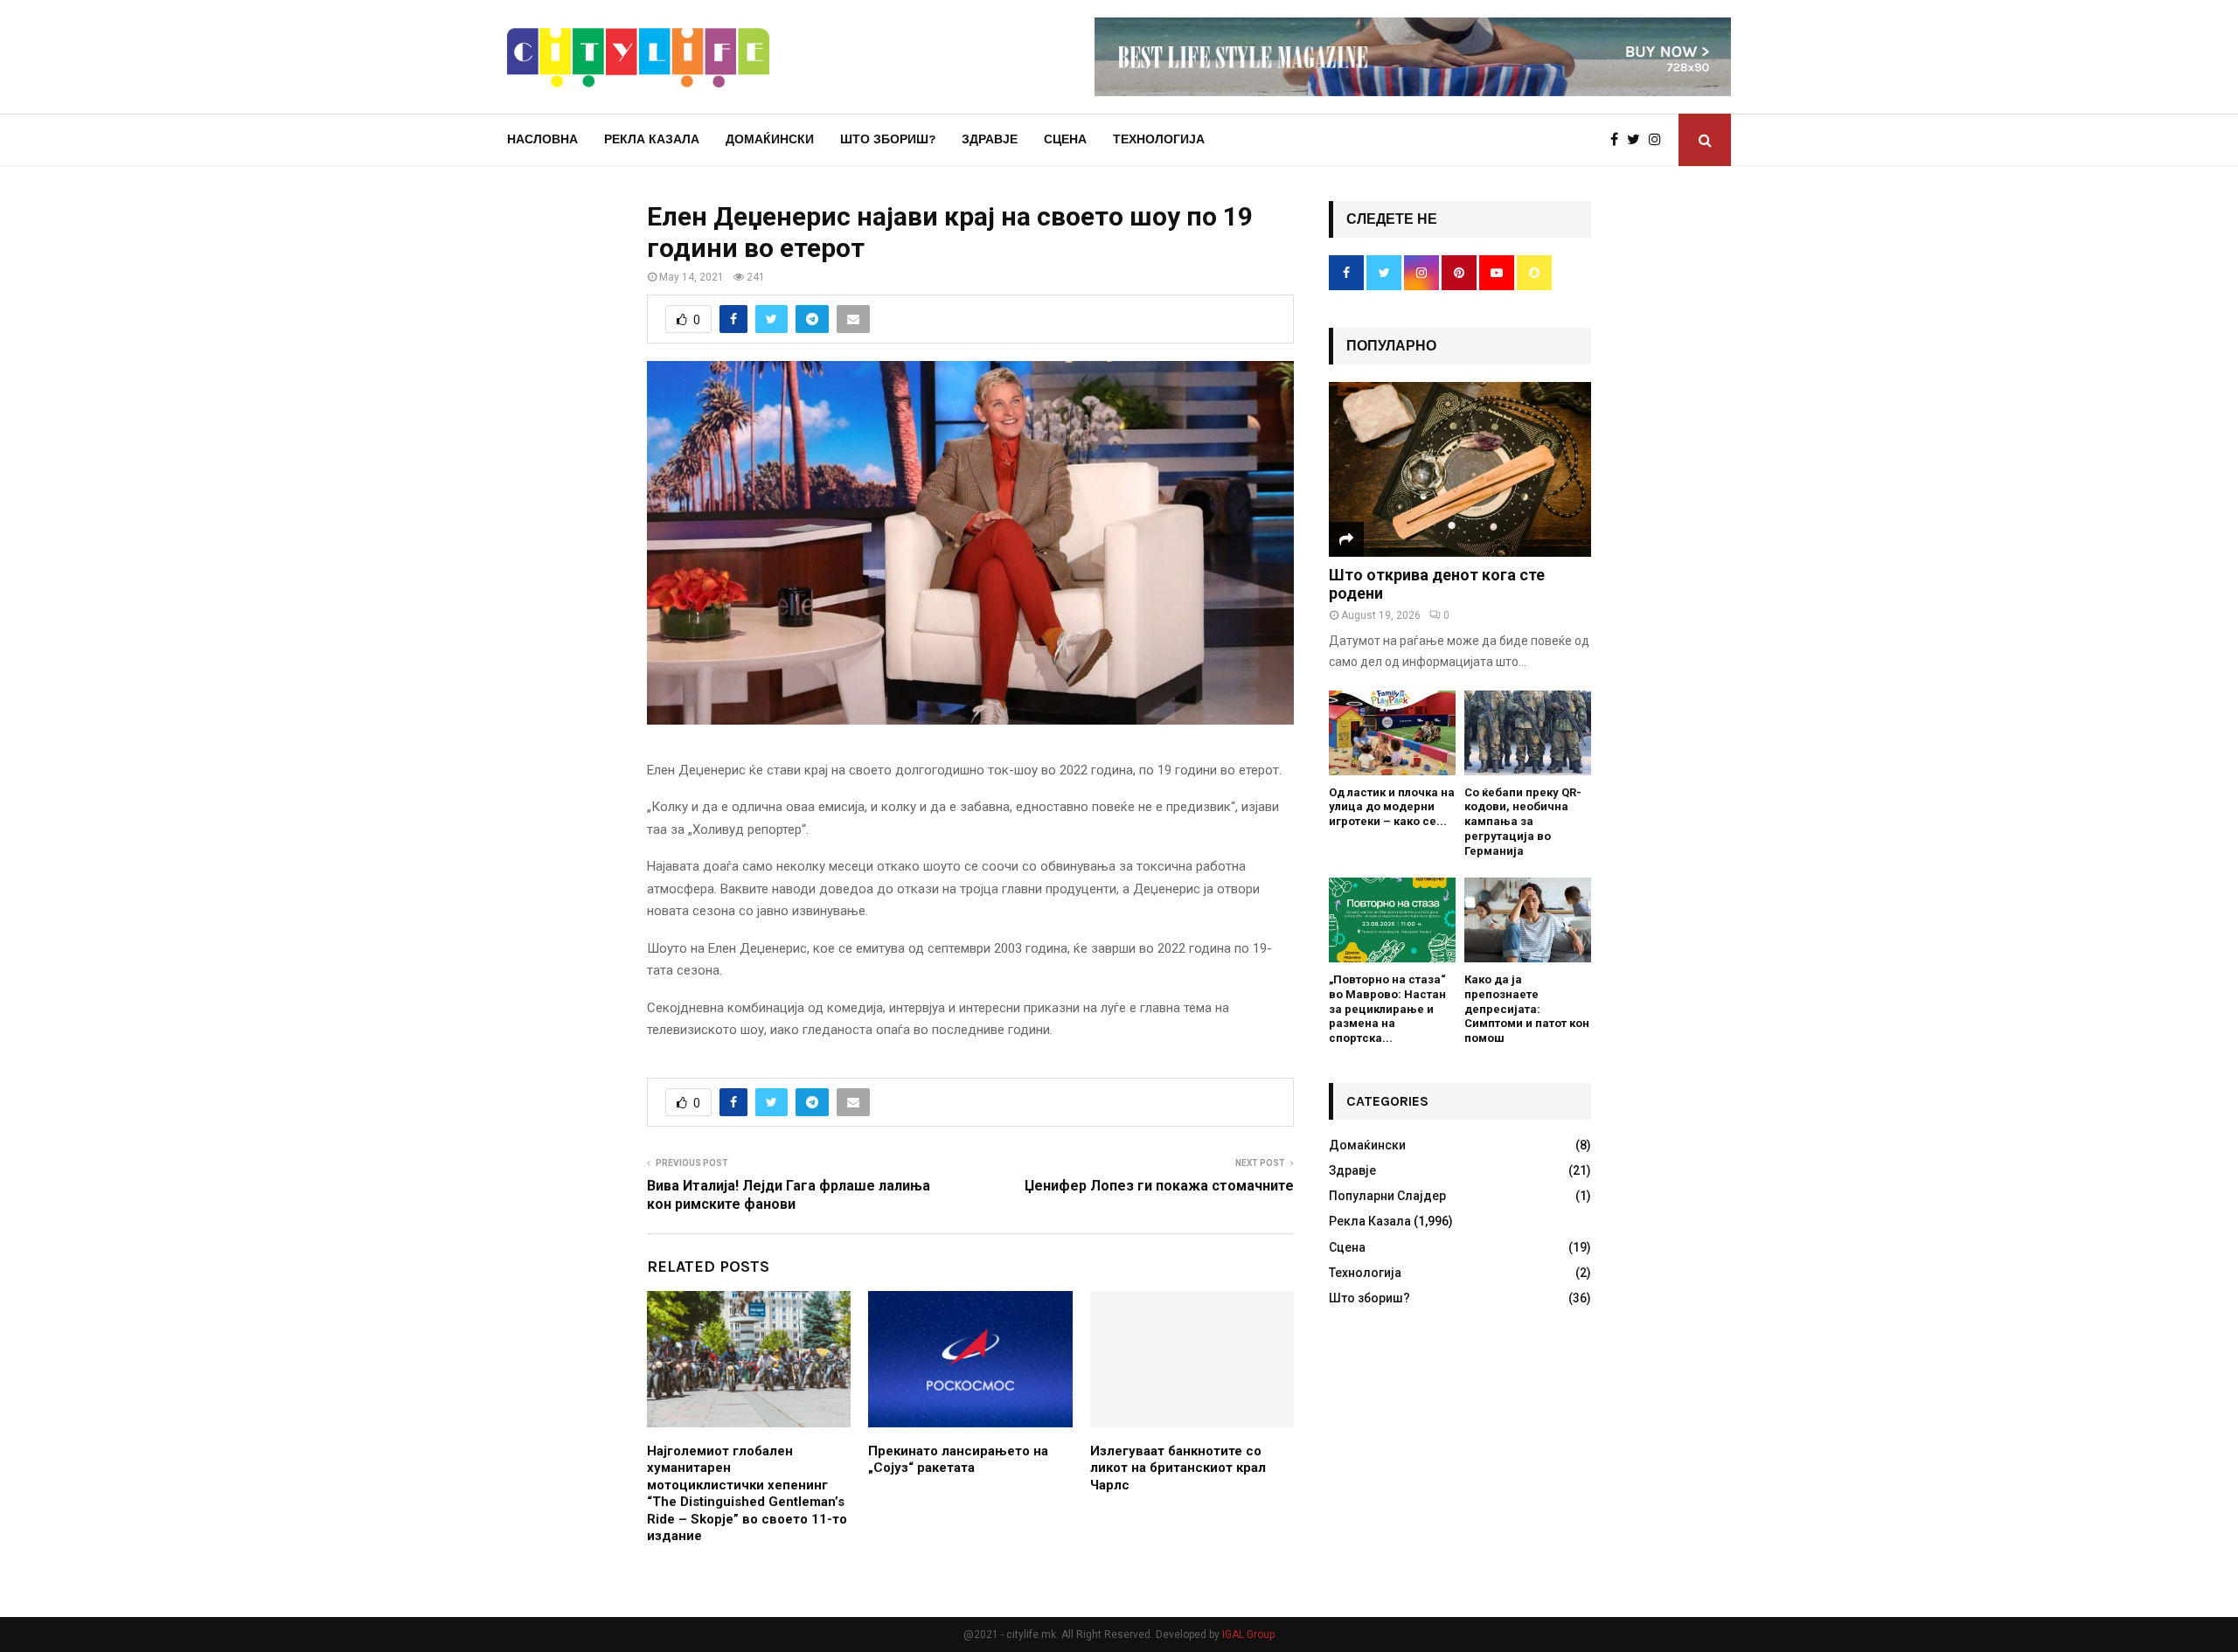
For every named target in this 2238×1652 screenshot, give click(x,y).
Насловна (542, 139)
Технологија (1159, 139)
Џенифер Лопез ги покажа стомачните (1159, 1186)
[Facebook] (1619, 140)
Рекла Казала (652, 139)
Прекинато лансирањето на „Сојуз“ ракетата (958, 1460)
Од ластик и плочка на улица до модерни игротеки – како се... (1392, 807)
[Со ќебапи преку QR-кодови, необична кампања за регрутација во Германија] (1528, 733)
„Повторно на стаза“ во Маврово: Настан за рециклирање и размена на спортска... (1387, 1009)
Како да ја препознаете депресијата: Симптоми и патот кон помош (1527, 1009)
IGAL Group (1248, 1635)
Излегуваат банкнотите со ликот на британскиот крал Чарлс (1178, 1468)
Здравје (990, 139)
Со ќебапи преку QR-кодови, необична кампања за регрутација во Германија (1523, 822)
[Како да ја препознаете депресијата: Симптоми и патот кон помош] (1528, 920)
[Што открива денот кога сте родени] (1460, 469)
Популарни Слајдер (1387, 1196)
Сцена (1065, 139)
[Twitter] (1638, 140)
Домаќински (770, 139)
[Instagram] (1659, 140)
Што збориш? (888, 139)
